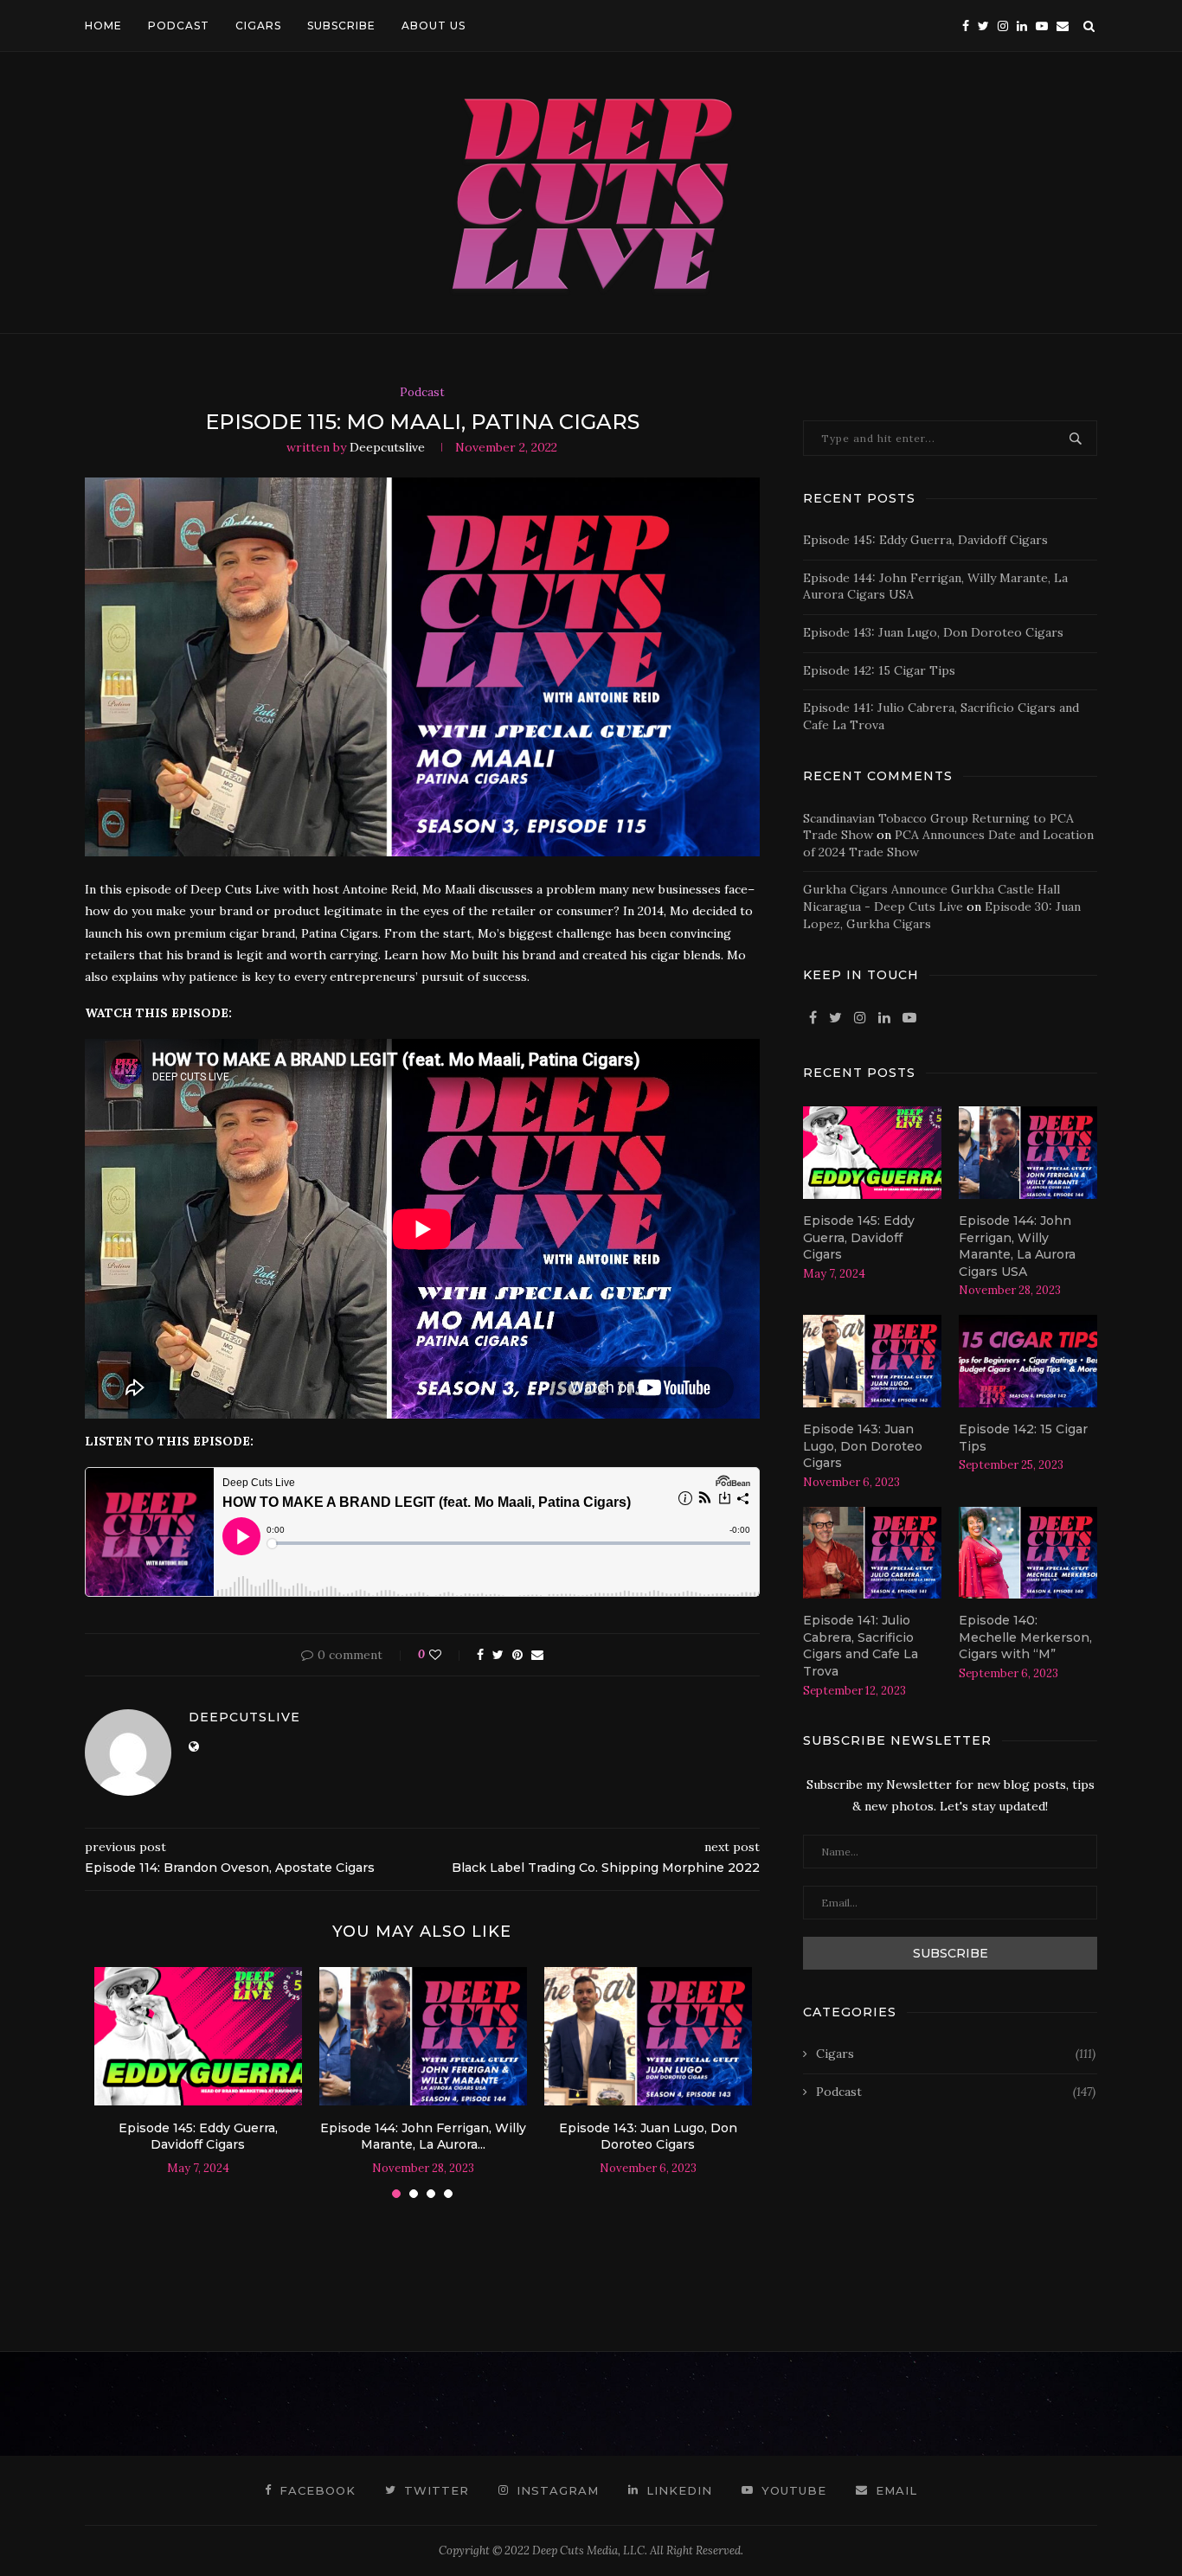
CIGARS (258, 26)
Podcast (422, 393)
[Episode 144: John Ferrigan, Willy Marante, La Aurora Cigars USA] (423, 2036)
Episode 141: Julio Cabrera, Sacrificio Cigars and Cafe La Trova (861, 1646)
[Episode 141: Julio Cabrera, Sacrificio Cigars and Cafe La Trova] (872, 1553)
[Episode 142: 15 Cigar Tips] (1028, 1361)
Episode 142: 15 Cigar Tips (879, 670)
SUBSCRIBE (341, 26)
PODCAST (179, 26)
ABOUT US (434, 26)
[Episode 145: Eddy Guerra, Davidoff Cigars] (198, 2036)
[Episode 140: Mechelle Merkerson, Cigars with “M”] (1028, 1553)
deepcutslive (387, 447)
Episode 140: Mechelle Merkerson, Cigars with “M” (1025, 1637)
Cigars (956, 2054)
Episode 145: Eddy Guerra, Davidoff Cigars (198, 2137)
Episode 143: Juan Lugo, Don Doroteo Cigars (648, 2137)
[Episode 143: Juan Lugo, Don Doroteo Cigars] (648, 2036)
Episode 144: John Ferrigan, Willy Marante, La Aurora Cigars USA (1017, 1246)
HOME (103, 26)
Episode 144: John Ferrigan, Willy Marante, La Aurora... (423, 2137)
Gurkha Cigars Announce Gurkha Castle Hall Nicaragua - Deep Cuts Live (931, 898)
